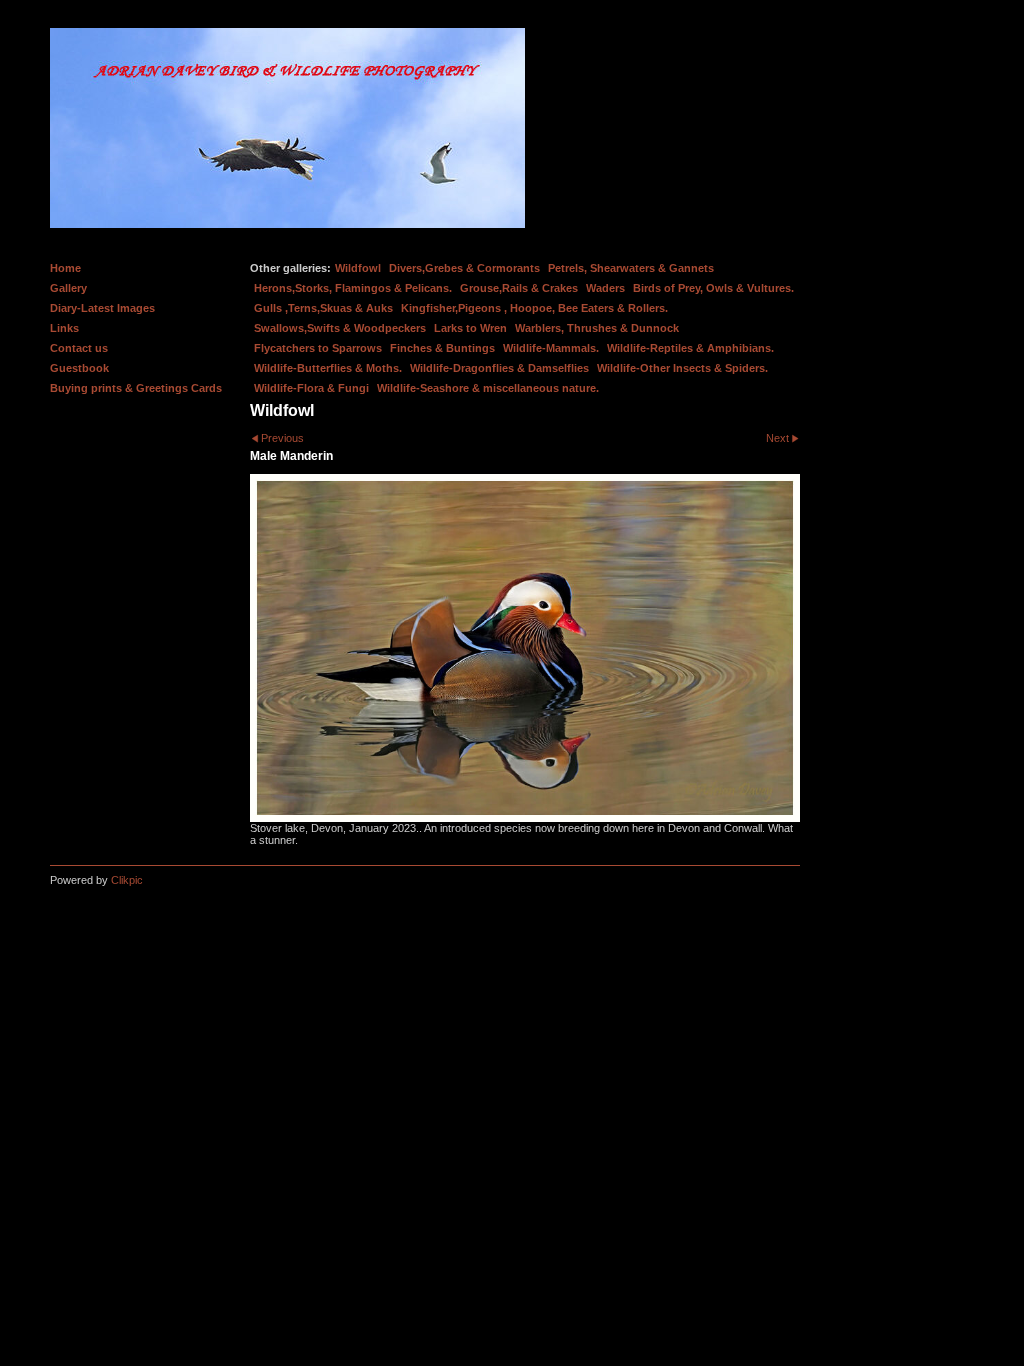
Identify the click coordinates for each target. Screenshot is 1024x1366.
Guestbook (79, 368)
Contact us (79, 348)
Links (64, 328)
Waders (605, 288)
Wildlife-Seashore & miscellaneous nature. (488, 388)
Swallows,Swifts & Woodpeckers (340, 328)
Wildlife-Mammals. (551, 348)
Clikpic (127, 880)
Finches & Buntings (442, 348)
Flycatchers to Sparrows (318, 348)
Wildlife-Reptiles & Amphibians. (690, 348)
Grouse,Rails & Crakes (519, 288)
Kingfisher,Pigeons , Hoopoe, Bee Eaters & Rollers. (534, 308)
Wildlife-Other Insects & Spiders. (682, 368)
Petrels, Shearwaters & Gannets (631, 268)
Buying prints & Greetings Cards (136, 388)
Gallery (68, 288)
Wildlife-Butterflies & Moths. (328, 368)
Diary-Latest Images (102, 308)
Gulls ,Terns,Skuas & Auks (323, 308)
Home (65, 268)
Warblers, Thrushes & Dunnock (597, 328)
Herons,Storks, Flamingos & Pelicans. (353, 288)
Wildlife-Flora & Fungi (311, 388)
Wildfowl (358, 268)
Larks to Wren (470, 328)
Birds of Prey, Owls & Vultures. (713, 288)
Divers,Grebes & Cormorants (464, 268)
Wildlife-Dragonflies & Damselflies (499, 368)
